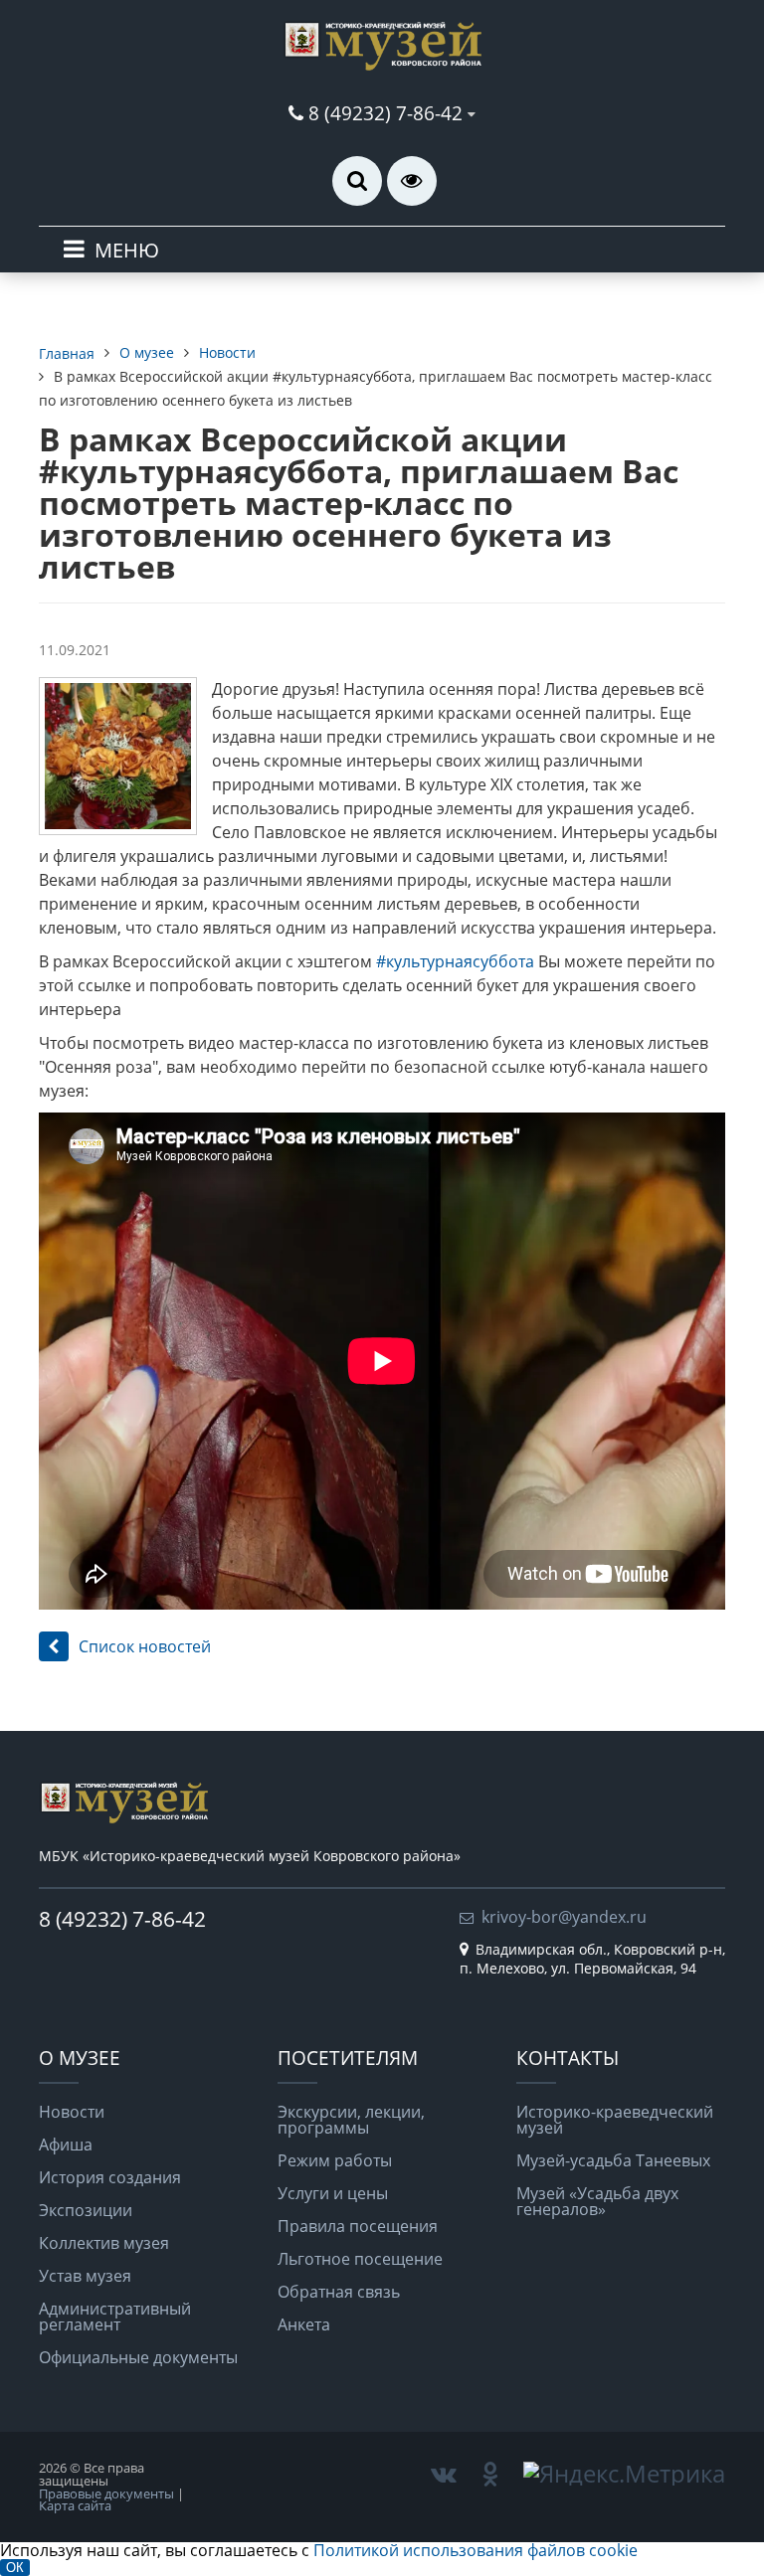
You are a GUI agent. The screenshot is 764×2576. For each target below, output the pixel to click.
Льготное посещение (360, 2259)
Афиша (66, 2145)
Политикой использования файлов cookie (476, 2550)
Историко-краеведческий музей (615, 2120)
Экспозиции (86, 2210)
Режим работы (335, 2160)
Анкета (304, 2324)
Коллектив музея (104, 2243)
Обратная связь (339, 2292)
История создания (110, 2177)
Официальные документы (138, 2357)
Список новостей (145, 1646)
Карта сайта (75, 2505)
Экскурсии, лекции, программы (351, 2120)
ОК (15, 2568)
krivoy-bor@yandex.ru (564, 1917)
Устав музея (85, 2276)
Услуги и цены (333, 2193)
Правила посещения (358, 2226)
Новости (72, 2112)
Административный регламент (115, 2317)
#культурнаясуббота (457, 961)
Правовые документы (106, 2493)
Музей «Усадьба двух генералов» (597, 2201)
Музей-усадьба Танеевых (613, 2160)
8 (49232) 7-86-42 (385, 113)
